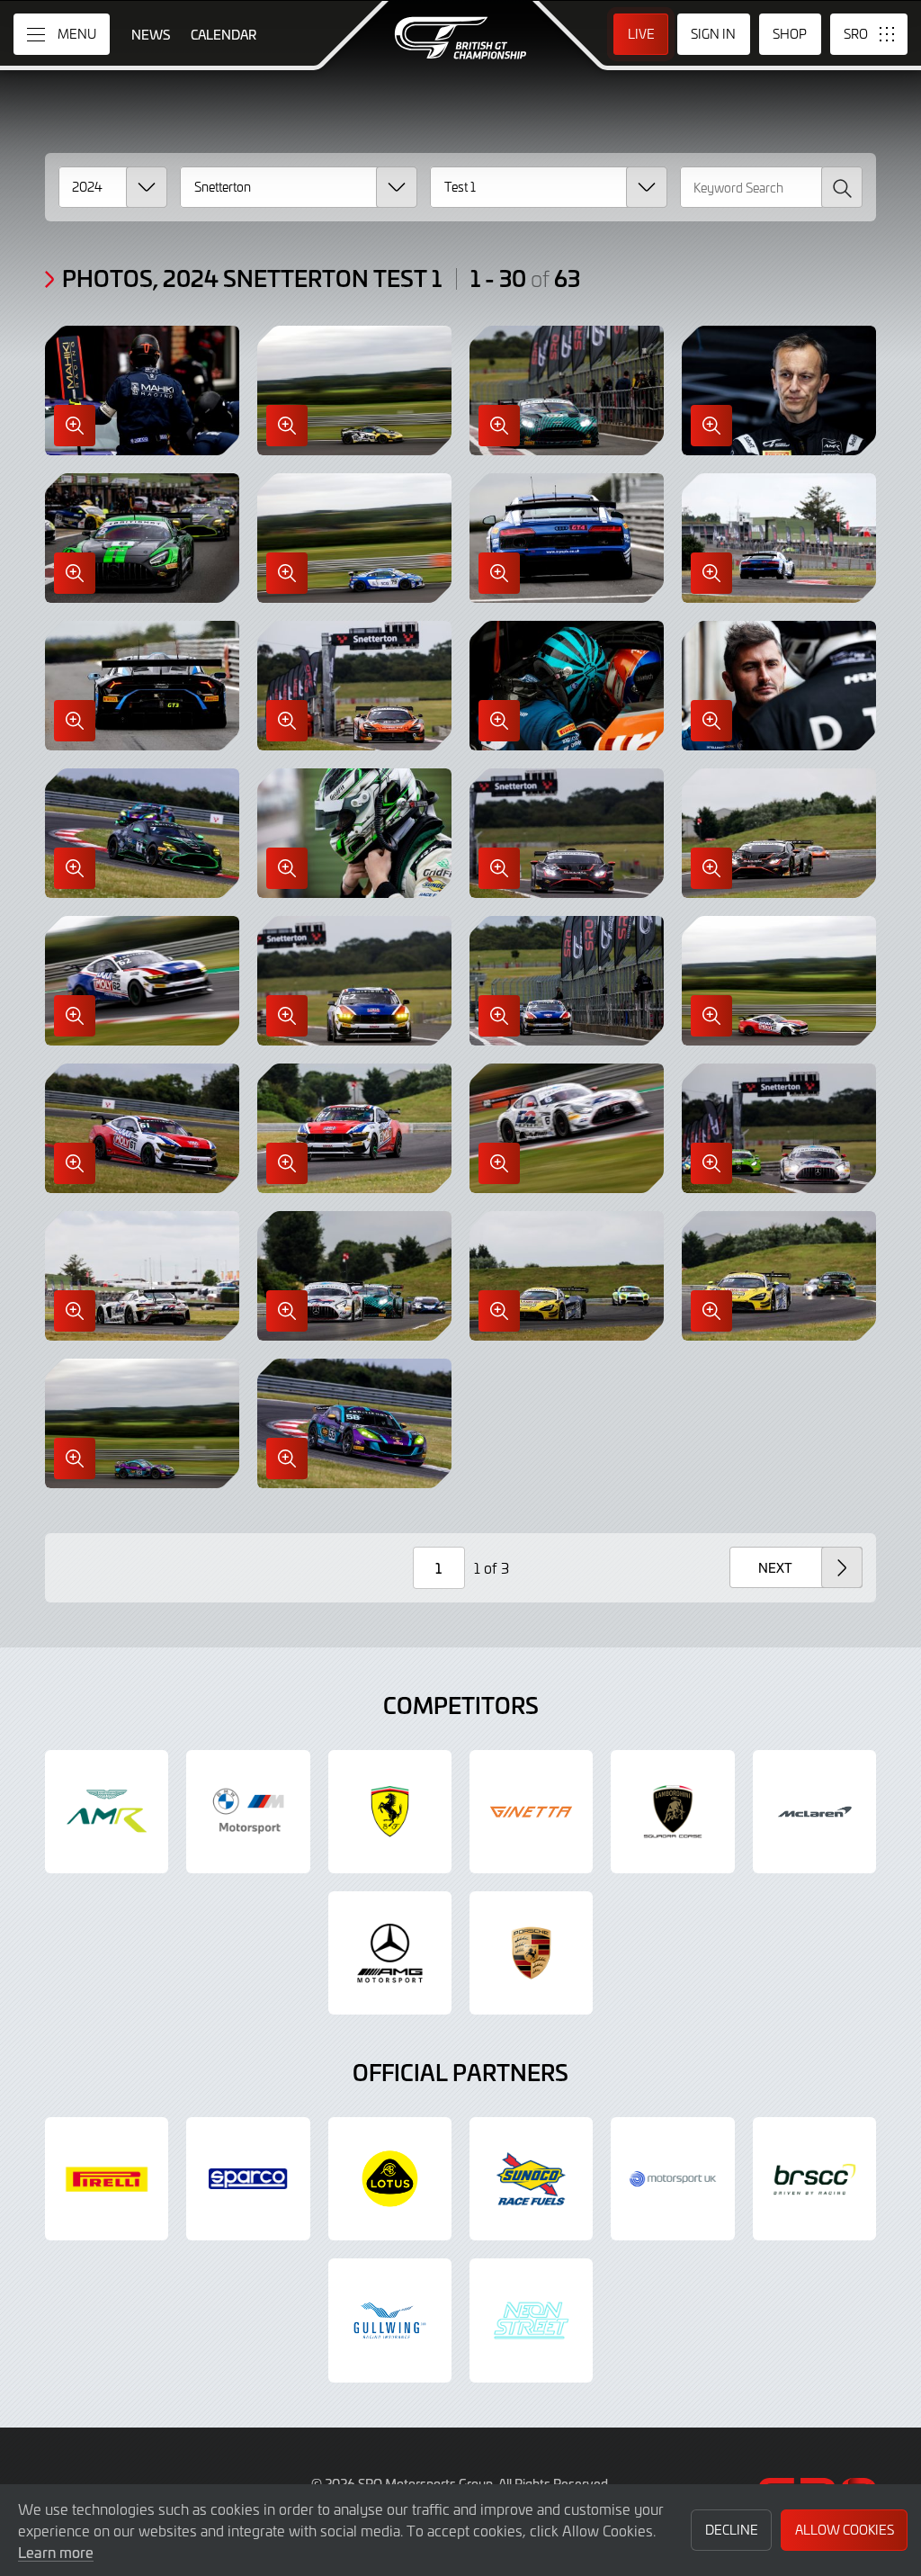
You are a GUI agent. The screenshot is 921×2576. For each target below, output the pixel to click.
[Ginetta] (531, 1812)
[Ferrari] (390, 1812)
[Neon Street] (531, 2320)
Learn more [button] (56, 2552)
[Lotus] (390, 2179)
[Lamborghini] (672, 1812)
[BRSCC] (814, 2179)
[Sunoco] (531, 2179)
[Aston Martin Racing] (107, 1812)
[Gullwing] (390, 2320)
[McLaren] (814, 1812)
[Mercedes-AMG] (390, 1953)
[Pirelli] (107, 2179)
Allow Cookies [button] (845, 2530)
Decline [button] (732, 2530)
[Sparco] (248, 2179)
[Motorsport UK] (672, 2179)
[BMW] (248, 1812)
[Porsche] (531, 1953)
